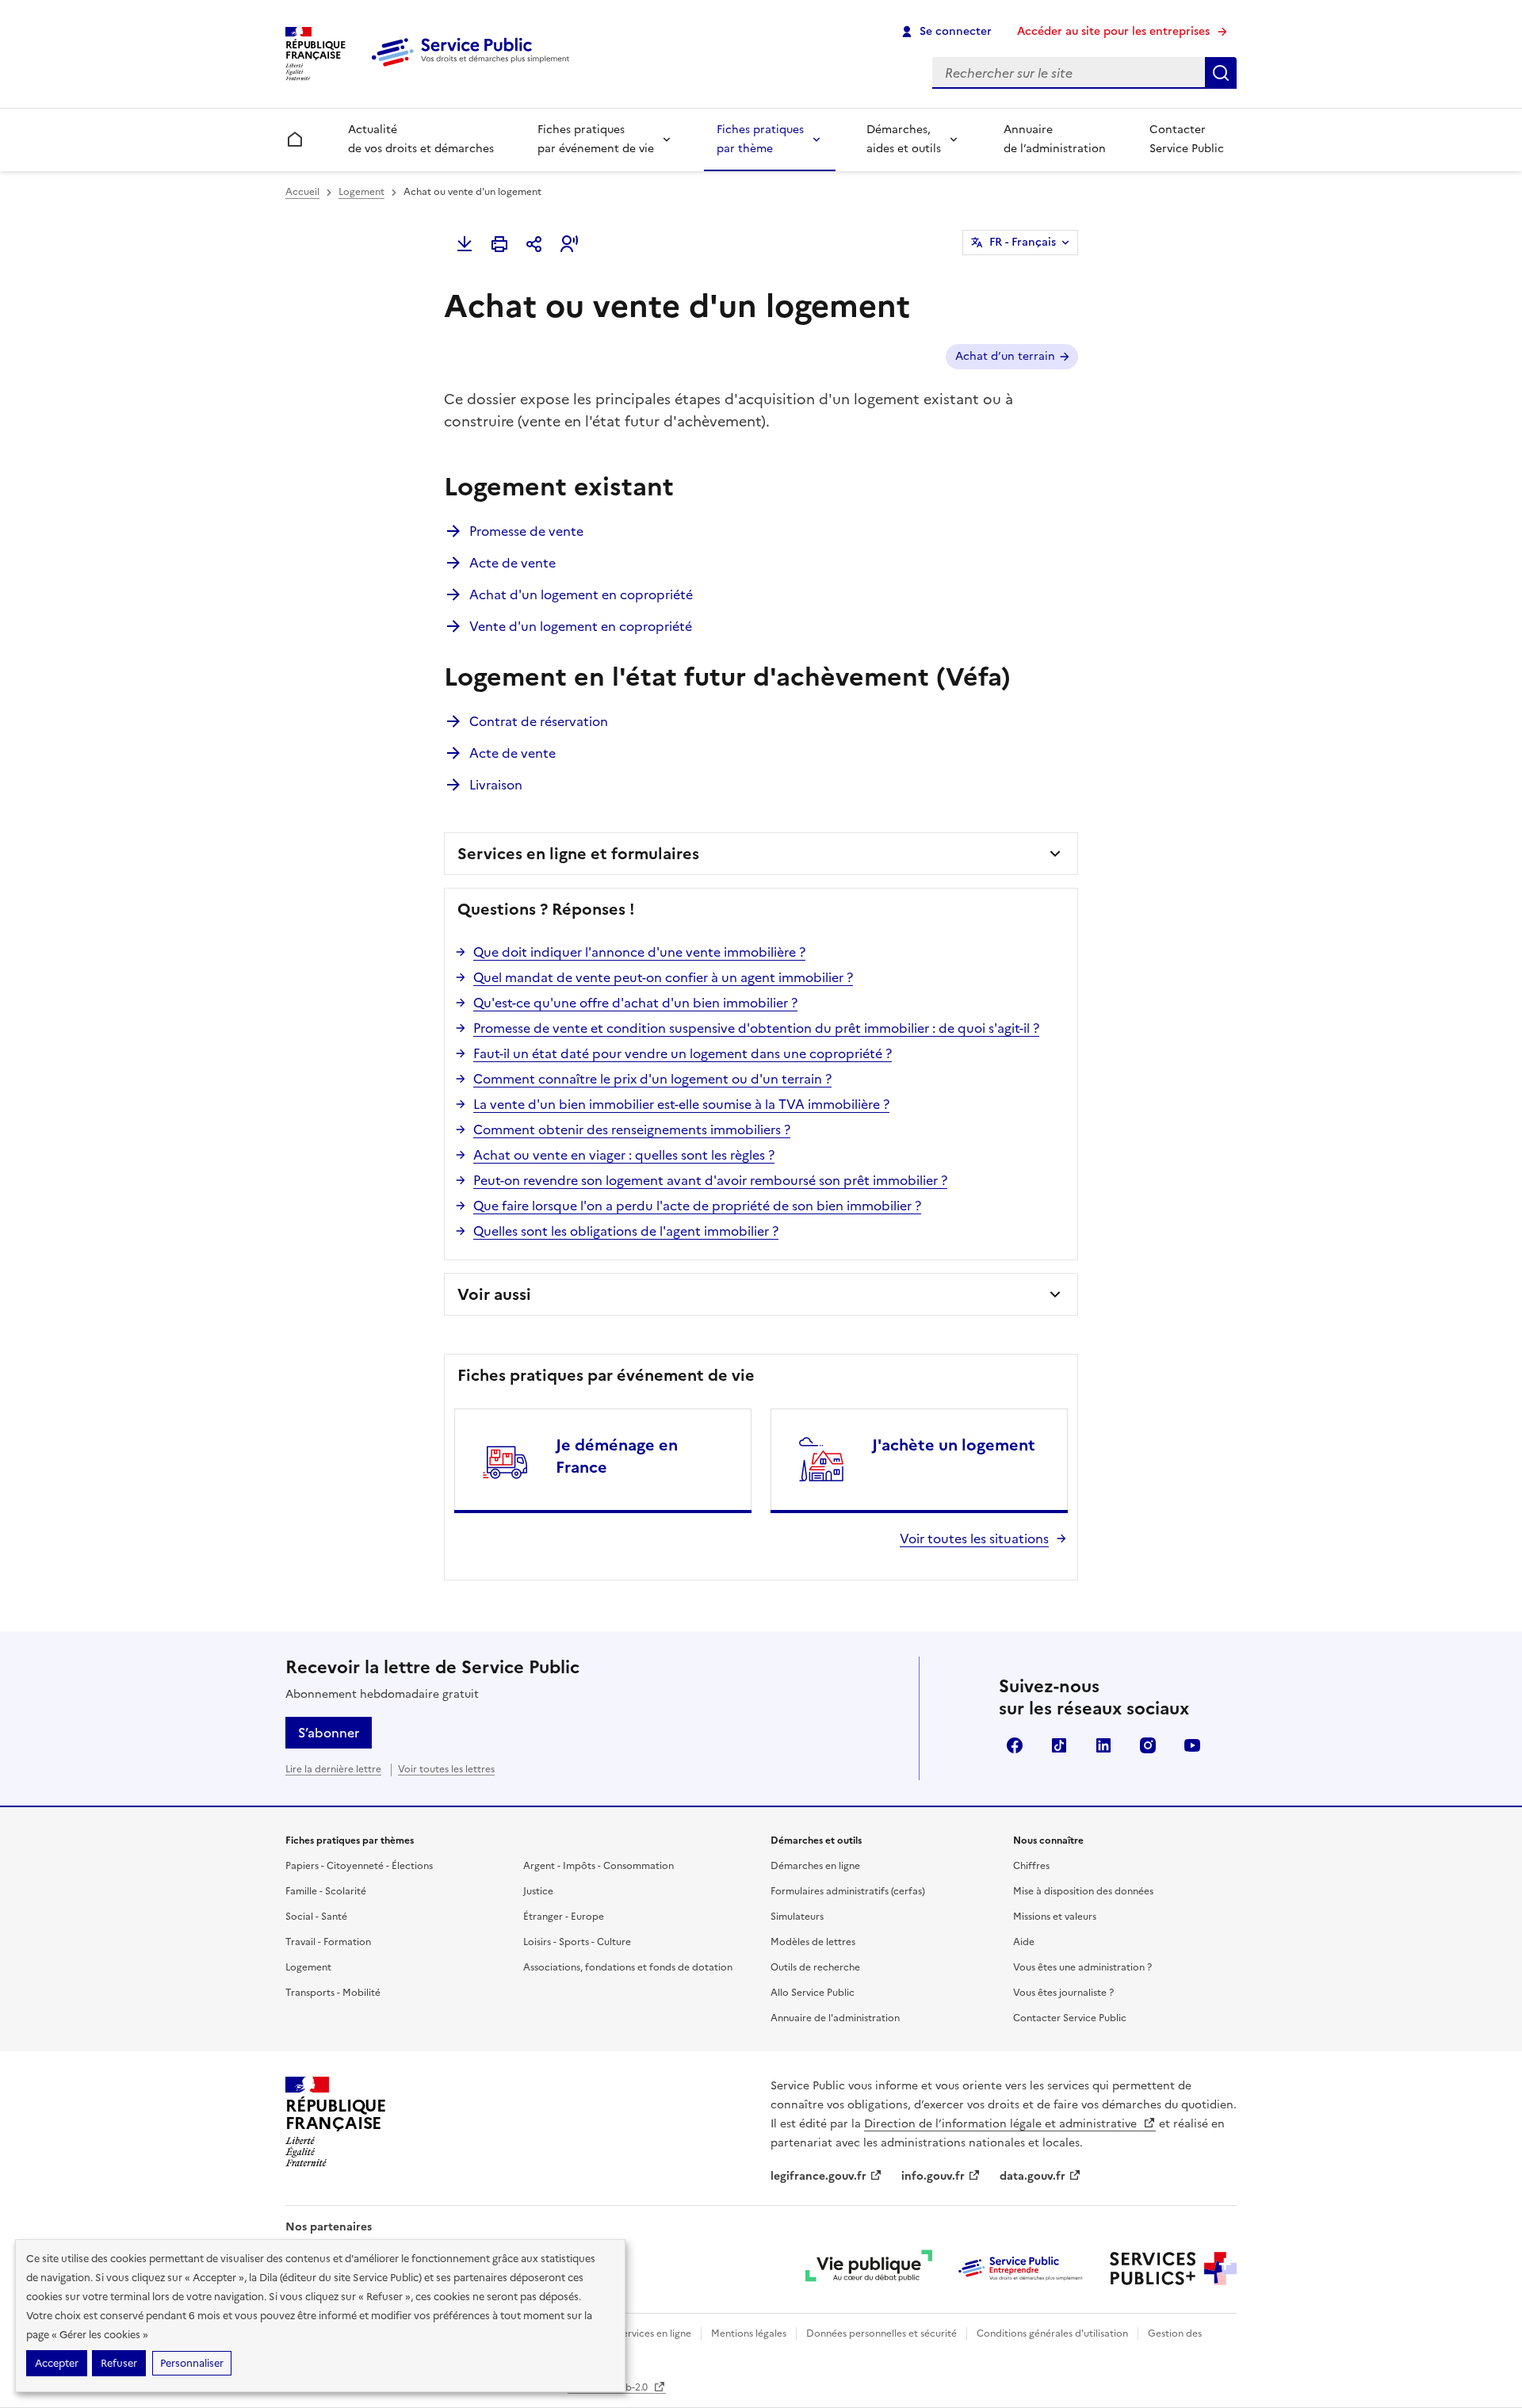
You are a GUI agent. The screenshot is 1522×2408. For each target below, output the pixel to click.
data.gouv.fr (1033, 2176)
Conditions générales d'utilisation (1052, 2333)
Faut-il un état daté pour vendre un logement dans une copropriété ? (683, 1053)
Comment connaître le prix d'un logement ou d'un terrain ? (652, 1079)
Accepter (57, 2363)
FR (1023, 242)
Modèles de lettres (813, 1942)
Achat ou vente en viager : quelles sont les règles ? (624, 1155)
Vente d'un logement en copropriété (581, 626)
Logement (361, 192)
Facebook (1015, 1745)
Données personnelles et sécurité (881, 2333)
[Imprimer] (499, 244)
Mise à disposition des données (1083, 1891)
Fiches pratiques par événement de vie (596, 139)
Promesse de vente (526, 531)
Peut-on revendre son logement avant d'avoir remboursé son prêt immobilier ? (710, 1180)
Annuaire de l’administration (1055, 139)
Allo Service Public (813, 1993)
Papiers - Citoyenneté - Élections (359, 1866)
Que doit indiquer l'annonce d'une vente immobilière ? (639, 952)
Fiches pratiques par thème (760, 139)
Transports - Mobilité (333, 1993)
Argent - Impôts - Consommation (598, 1866)
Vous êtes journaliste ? (1063, 1993)
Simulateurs (797, 1917)
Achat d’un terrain (1005, 356)
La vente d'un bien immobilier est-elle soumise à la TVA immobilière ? (681, 1104)
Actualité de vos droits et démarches (421, 139)
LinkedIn (1103, 1745)
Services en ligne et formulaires (578, 854)
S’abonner (329, 1733)
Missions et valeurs (1055, 1917)
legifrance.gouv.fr (818, 2176)
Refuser (119, 2363)
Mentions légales (749, 2333)
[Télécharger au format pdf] (465, 244)
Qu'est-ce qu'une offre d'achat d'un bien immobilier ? (635, 1003)
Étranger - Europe (564, 1917)
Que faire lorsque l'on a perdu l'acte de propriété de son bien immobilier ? (697, 1206)
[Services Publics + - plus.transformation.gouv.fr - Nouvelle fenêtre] (1173, 2268)
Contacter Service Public (1187, 139)
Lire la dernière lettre (333, 1769)
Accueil (302, 192)
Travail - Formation (328, 1942)
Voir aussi (494, 1294)
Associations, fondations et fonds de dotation (628, 1967)
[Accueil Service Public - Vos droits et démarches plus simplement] (474, 67)
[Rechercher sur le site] (1221, 73)
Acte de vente (512, 563)
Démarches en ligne (815, 1866)
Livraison (496, 785)
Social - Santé (316, 1917)
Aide (1024, 1942)
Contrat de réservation (539, 721)
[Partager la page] (534, 244)
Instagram (1148, 1745)
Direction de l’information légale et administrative (1002, 2124)
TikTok (1059, 1745)
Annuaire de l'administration (835, 2018)
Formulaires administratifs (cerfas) (848, 1891)
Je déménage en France (617, 1456)
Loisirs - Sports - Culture (577, 1942)
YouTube (1192, 1745)
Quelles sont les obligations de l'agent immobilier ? (626, 1231)
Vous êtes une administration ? (1082, 1967)
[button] (569, 244)
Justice (538, 1891)
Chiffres (1031, 1866)
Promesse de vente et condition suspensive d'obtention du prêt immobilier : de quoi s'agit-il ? (756, 1028)
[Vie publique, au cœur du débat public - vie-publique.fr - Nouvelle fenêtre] (869, 2268)
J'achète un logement (954, 1445)
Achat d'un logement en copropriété (581, 594)
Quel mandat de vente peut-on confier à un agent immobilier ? (663, 977)
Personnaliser (192, 2363)
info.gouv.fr (933, 2176)
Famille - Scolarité (326, 1891)
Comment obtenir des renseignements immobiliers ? (632, 1129)
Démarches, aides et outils (904, 139)
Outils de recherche (815, 1967)
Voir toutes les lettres (446, 1769)
